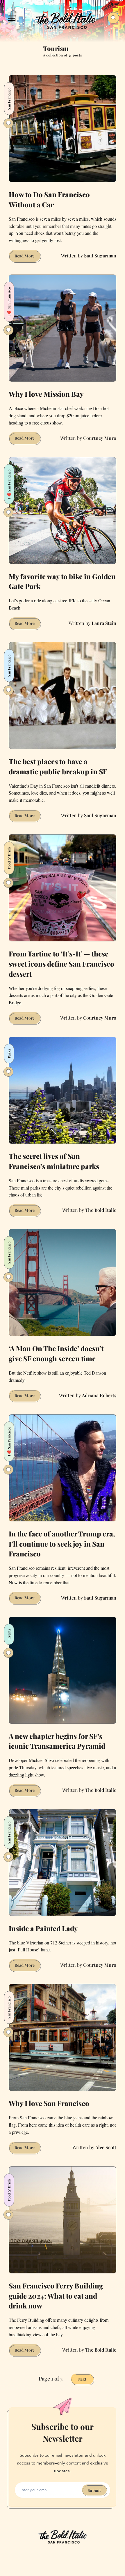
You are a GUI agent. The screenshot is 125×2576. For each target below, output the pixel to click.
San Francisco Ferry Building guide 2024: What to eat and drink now (56, 2296)
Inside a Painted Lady (43, 1928)
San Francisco (9, 666)
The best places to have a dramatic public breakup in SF (58, 766)
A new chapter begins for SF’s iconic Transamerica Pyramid (57, 1741)
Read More (27, 257)
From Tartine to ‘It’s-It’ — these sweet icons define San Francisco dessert (61, 964)
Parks (9, 1054)
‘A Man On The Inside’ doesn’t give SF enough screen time (56, 1353)
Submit (94, 2490)
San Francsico (9, 99)
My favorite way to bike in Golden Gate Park (62, 581)
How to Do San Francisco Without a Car (49, 199)
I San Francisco (9, 302)
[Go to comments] (8, 123)
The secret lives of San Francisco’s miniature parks (54, 1161)
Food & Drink (9, 858)
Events (9, 1634)
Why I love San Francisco (49, 2103)
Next (82, 2379)
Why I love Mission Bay (46, 394)
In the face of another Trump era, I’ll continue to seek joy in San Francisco (62, 1544)
